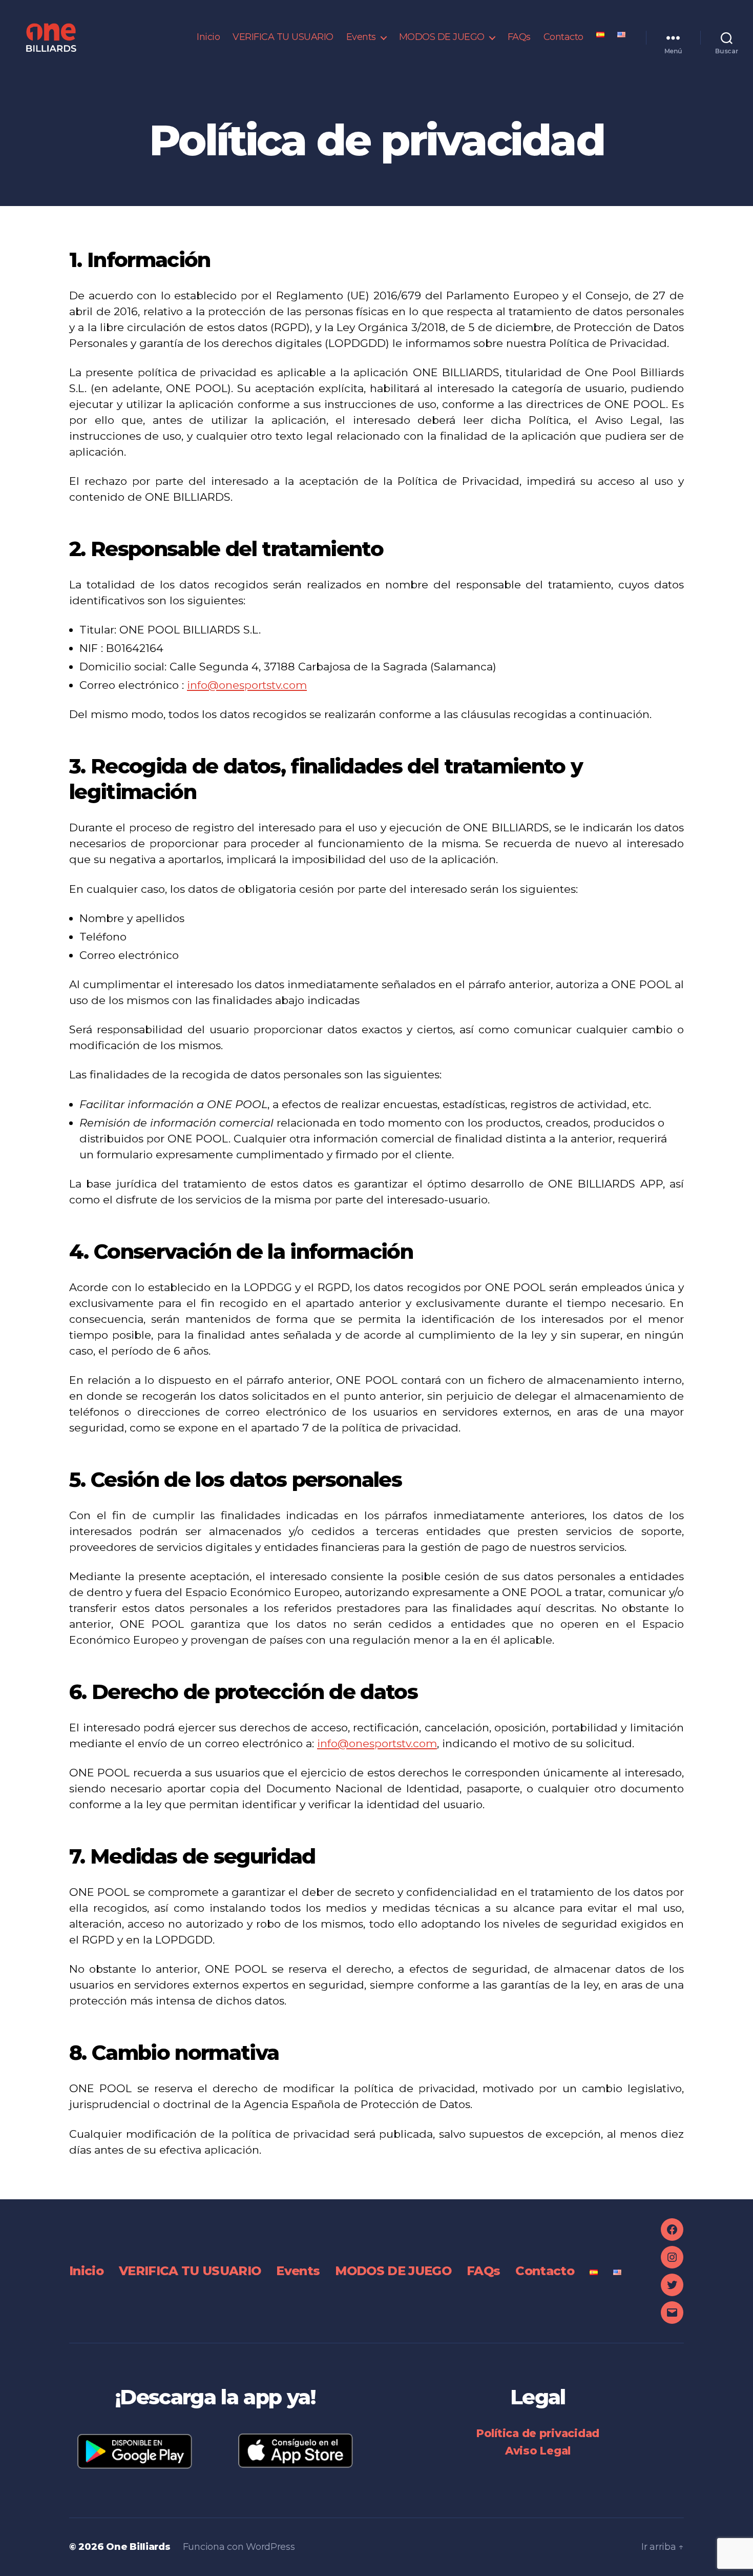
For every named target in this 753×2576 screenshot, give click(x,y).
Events (361, 37)
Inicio (208, 37)
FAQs (519, 37)
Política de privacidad (538, 2433)
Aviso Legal (538, 2451)
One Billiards (138, 2547)
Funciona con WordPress (239, 2547)
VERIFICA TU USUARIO (283, 37)
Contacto (563, 37)
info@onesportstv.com (247, 685)
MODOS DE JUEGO (442, 37)
